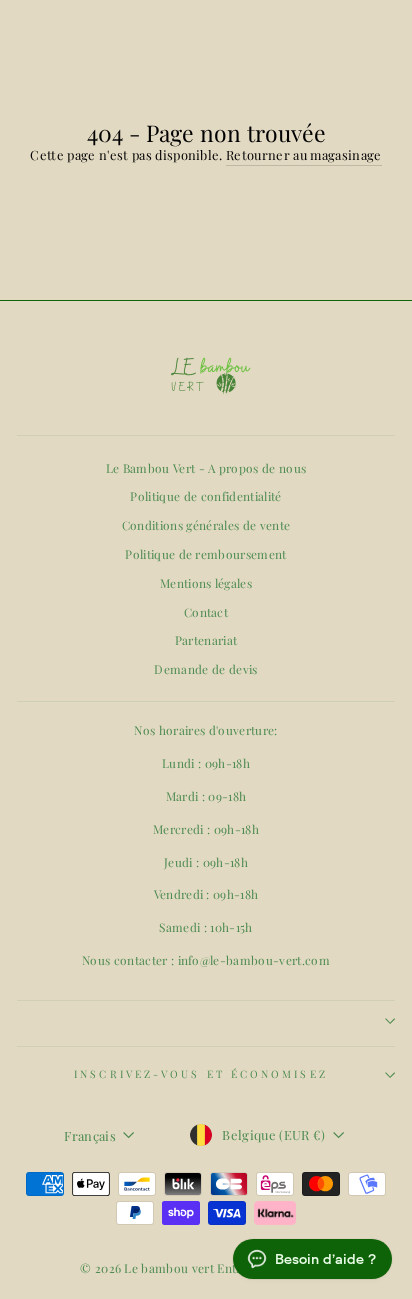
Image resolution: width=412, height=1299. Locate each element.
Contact (206, 612)
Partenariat (206, 640)
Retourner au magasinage (303, 154)
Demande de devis (205, 669)
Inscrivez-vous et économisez (201, 1074)
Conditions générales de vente (206, 525)
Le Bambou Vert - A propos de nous (206, 468)
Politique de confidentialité (205, 496)
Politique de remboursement (205, 554)
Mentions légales (206, 583)
